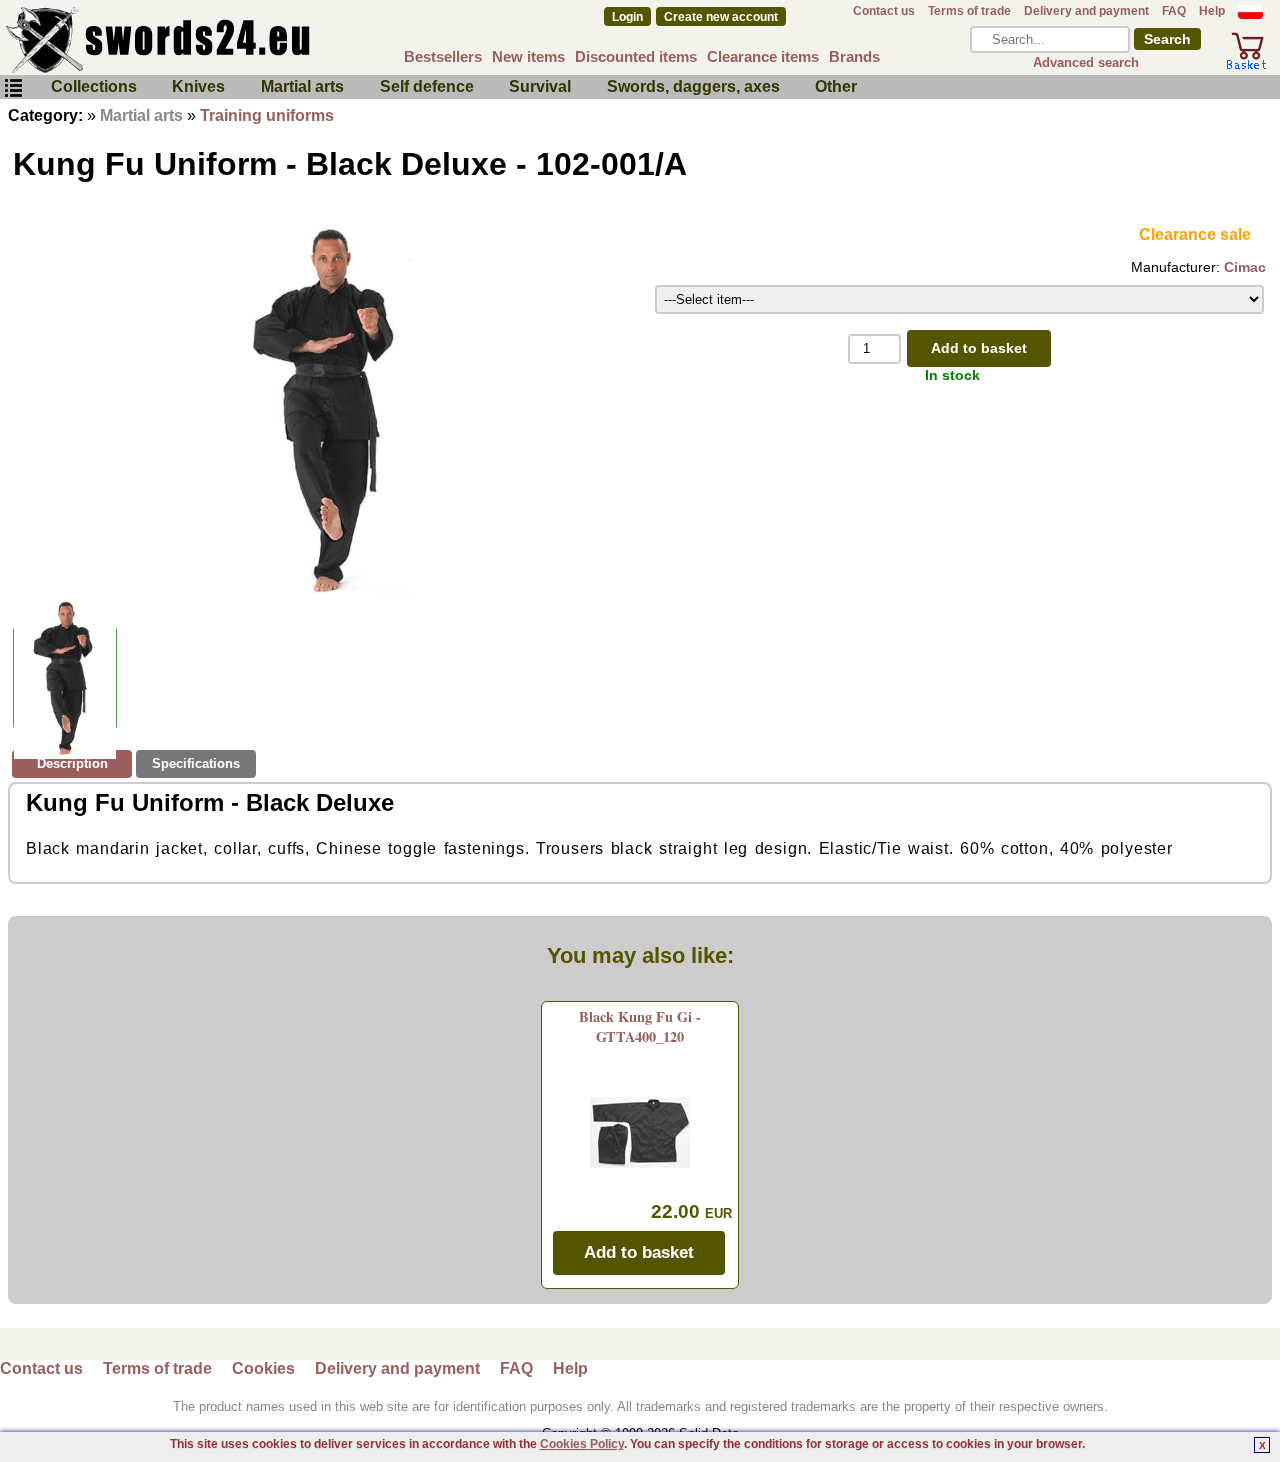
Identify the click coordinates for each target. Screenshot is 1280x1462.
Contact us (884, 11)
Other (836, 86)
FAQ (1174, 11)
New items (528, 56)
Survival (540, 86)
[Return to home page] (224, 40)
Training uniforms (267, 115)
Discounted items (636, 56)
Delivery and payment (1086, 11)
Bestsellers (443, 56)
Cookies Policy (582, 1444)
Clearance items (763, 56)
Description (72, 763)
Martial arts (302, 86)
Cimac (1245, 267)
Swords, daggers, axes (693, 86)
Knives (198, 86)
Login (627, 17)
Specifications (196, 763)
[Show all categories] (13, 88)
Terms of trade (969, 11)
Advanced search (1086, 62)
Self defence (427, 86)
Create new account (721, 17)
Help (1212, 11)
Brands (854, 56)
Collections (94, 86)
